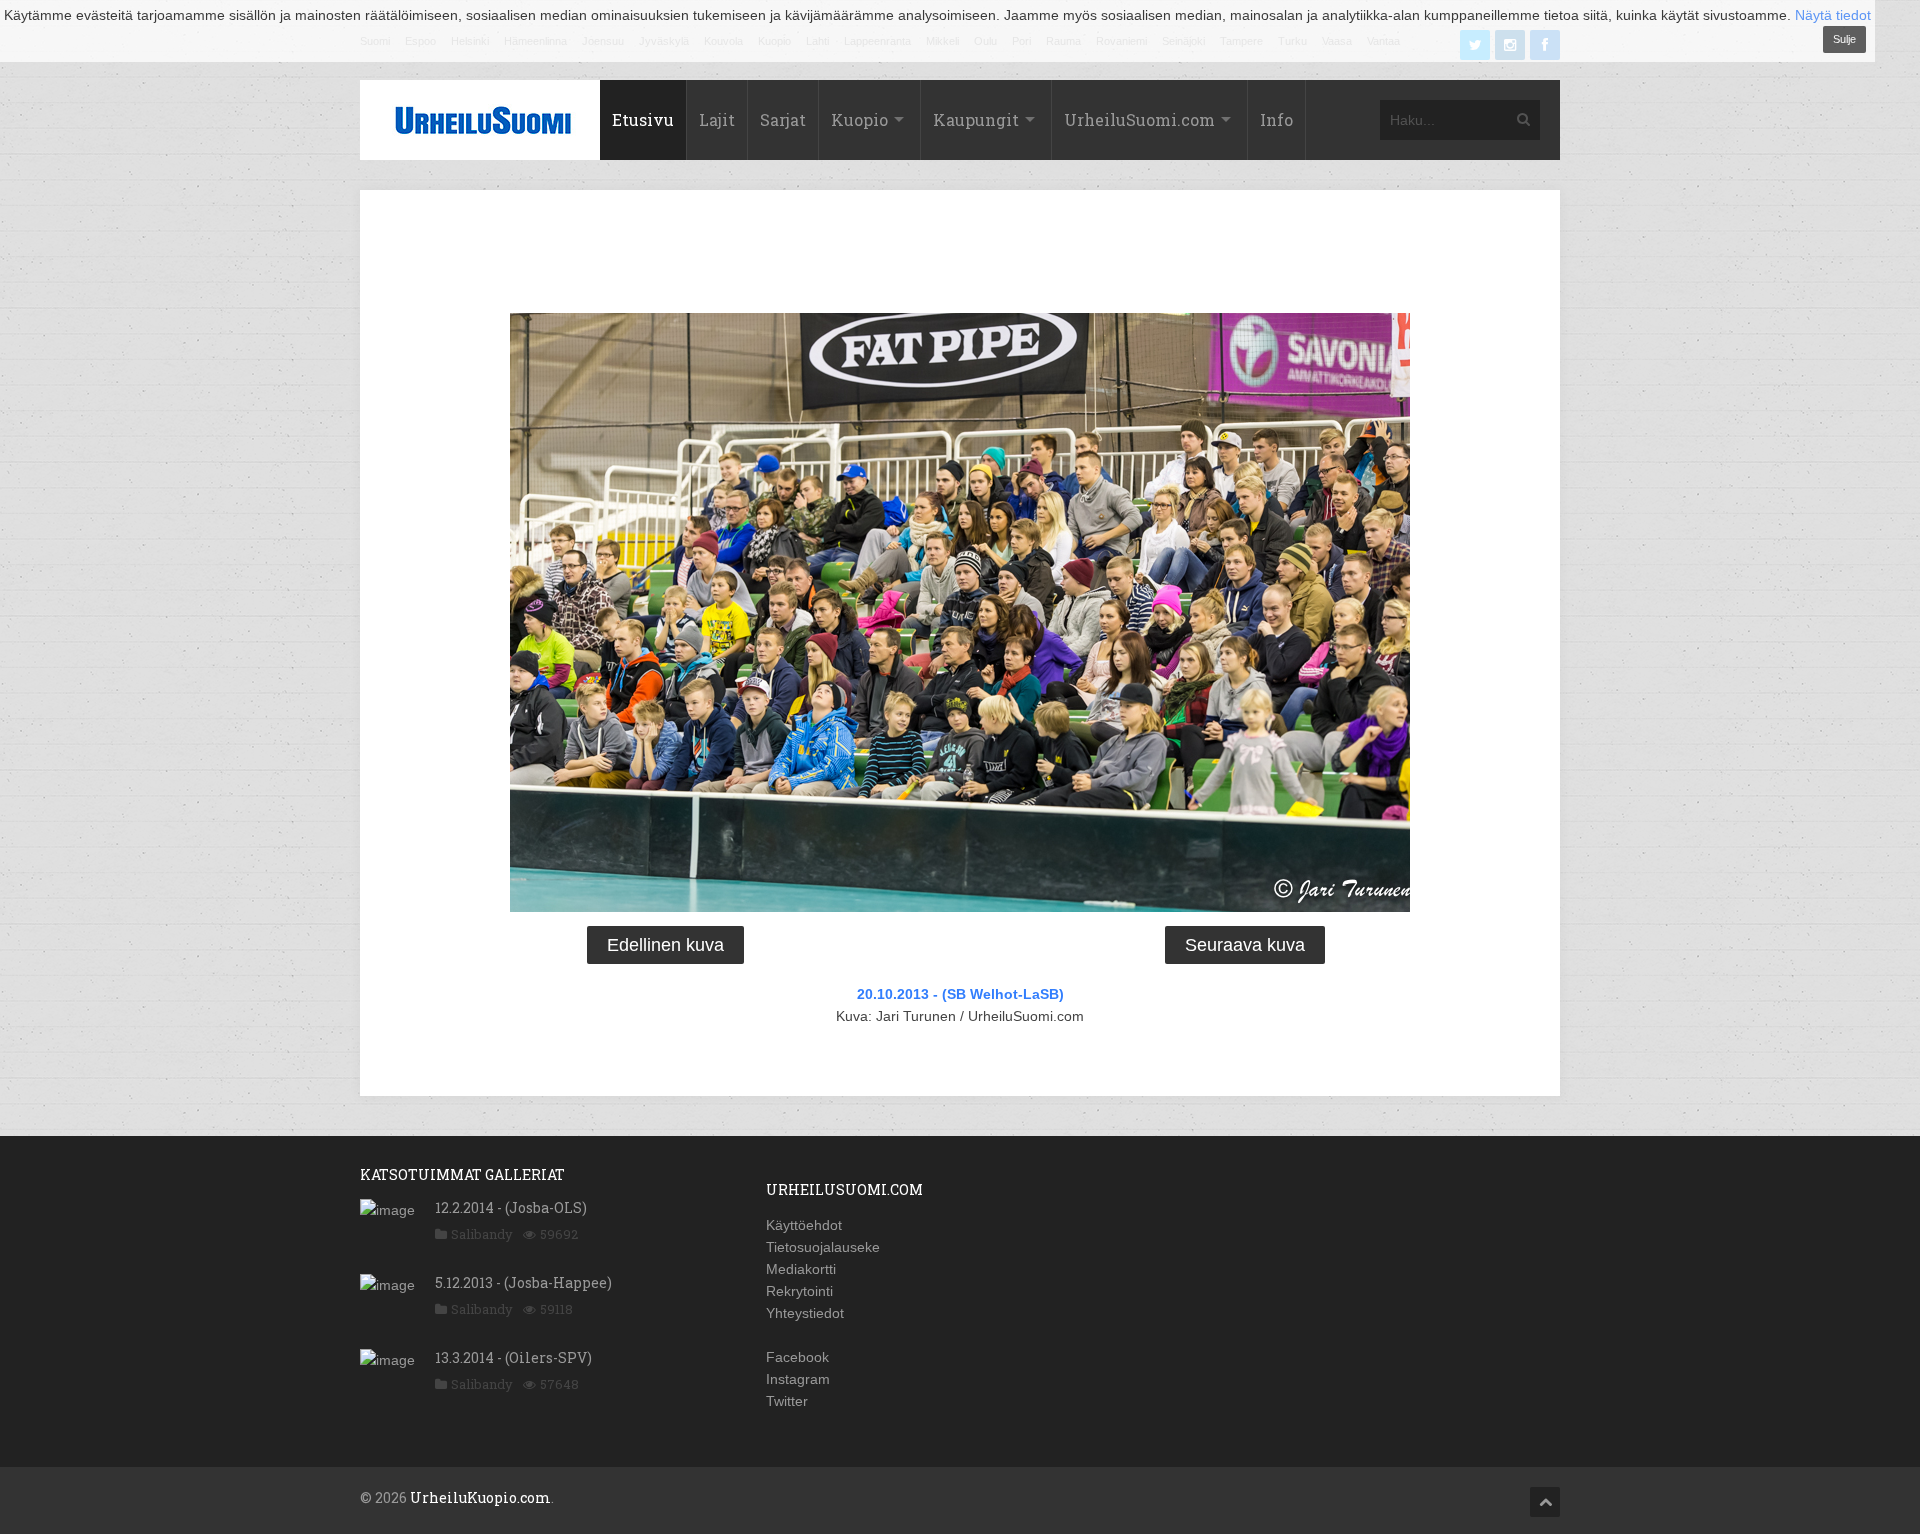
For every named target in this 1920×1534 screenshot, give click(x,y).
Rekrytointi (799, 1291)
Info (1276, 119)
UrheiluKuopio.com (480, 1497)
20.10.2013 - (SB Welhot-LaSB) (960, 994)
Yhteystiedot (805, 1313)
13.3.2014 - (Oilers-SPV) (513, 1357)
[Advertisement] (960, 255)
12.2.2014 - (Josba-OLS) (511, 1207)
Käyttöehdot (804, 1225)
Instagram (798, 1379)
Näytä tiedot (1833, 15)
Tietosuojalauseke (823, 1247)
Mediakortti (801, 1269)
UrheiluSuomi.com (1139, 119)
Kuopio (859, 119)
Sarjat (783, 119)
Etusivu (643, 119)
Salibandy (482, 1234)
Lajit (717, 119)
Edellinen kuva (665, 945)
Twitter (787, 1401)
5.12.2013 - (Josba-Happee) (523, 1282)
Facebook (797, 1357)
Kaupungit (976, 119)
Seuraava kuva (1245, 945)
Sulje (1844, 39)
